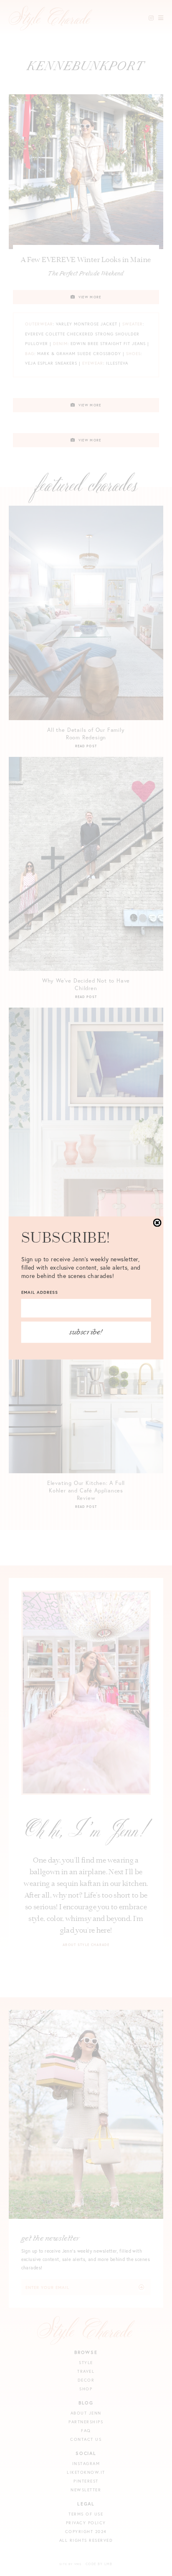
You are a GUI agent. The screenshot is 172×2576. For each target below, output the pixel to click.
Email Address (40, 1292)
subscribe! (86, 1332)
